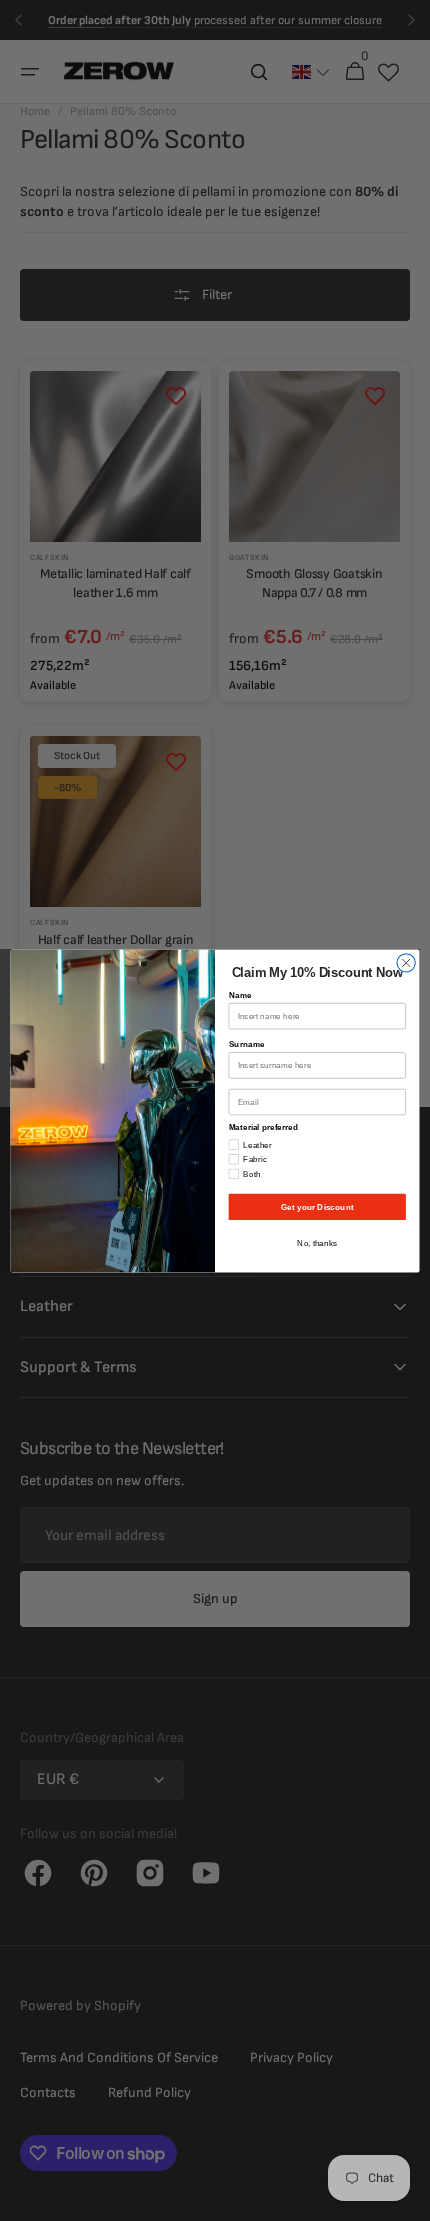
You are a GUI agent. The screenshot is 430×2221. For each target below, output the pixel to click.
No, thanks (317, 1242)
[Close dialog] (406, 962)
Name (240, 994)
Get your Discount (317, 1206)
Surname (247, 1043)
